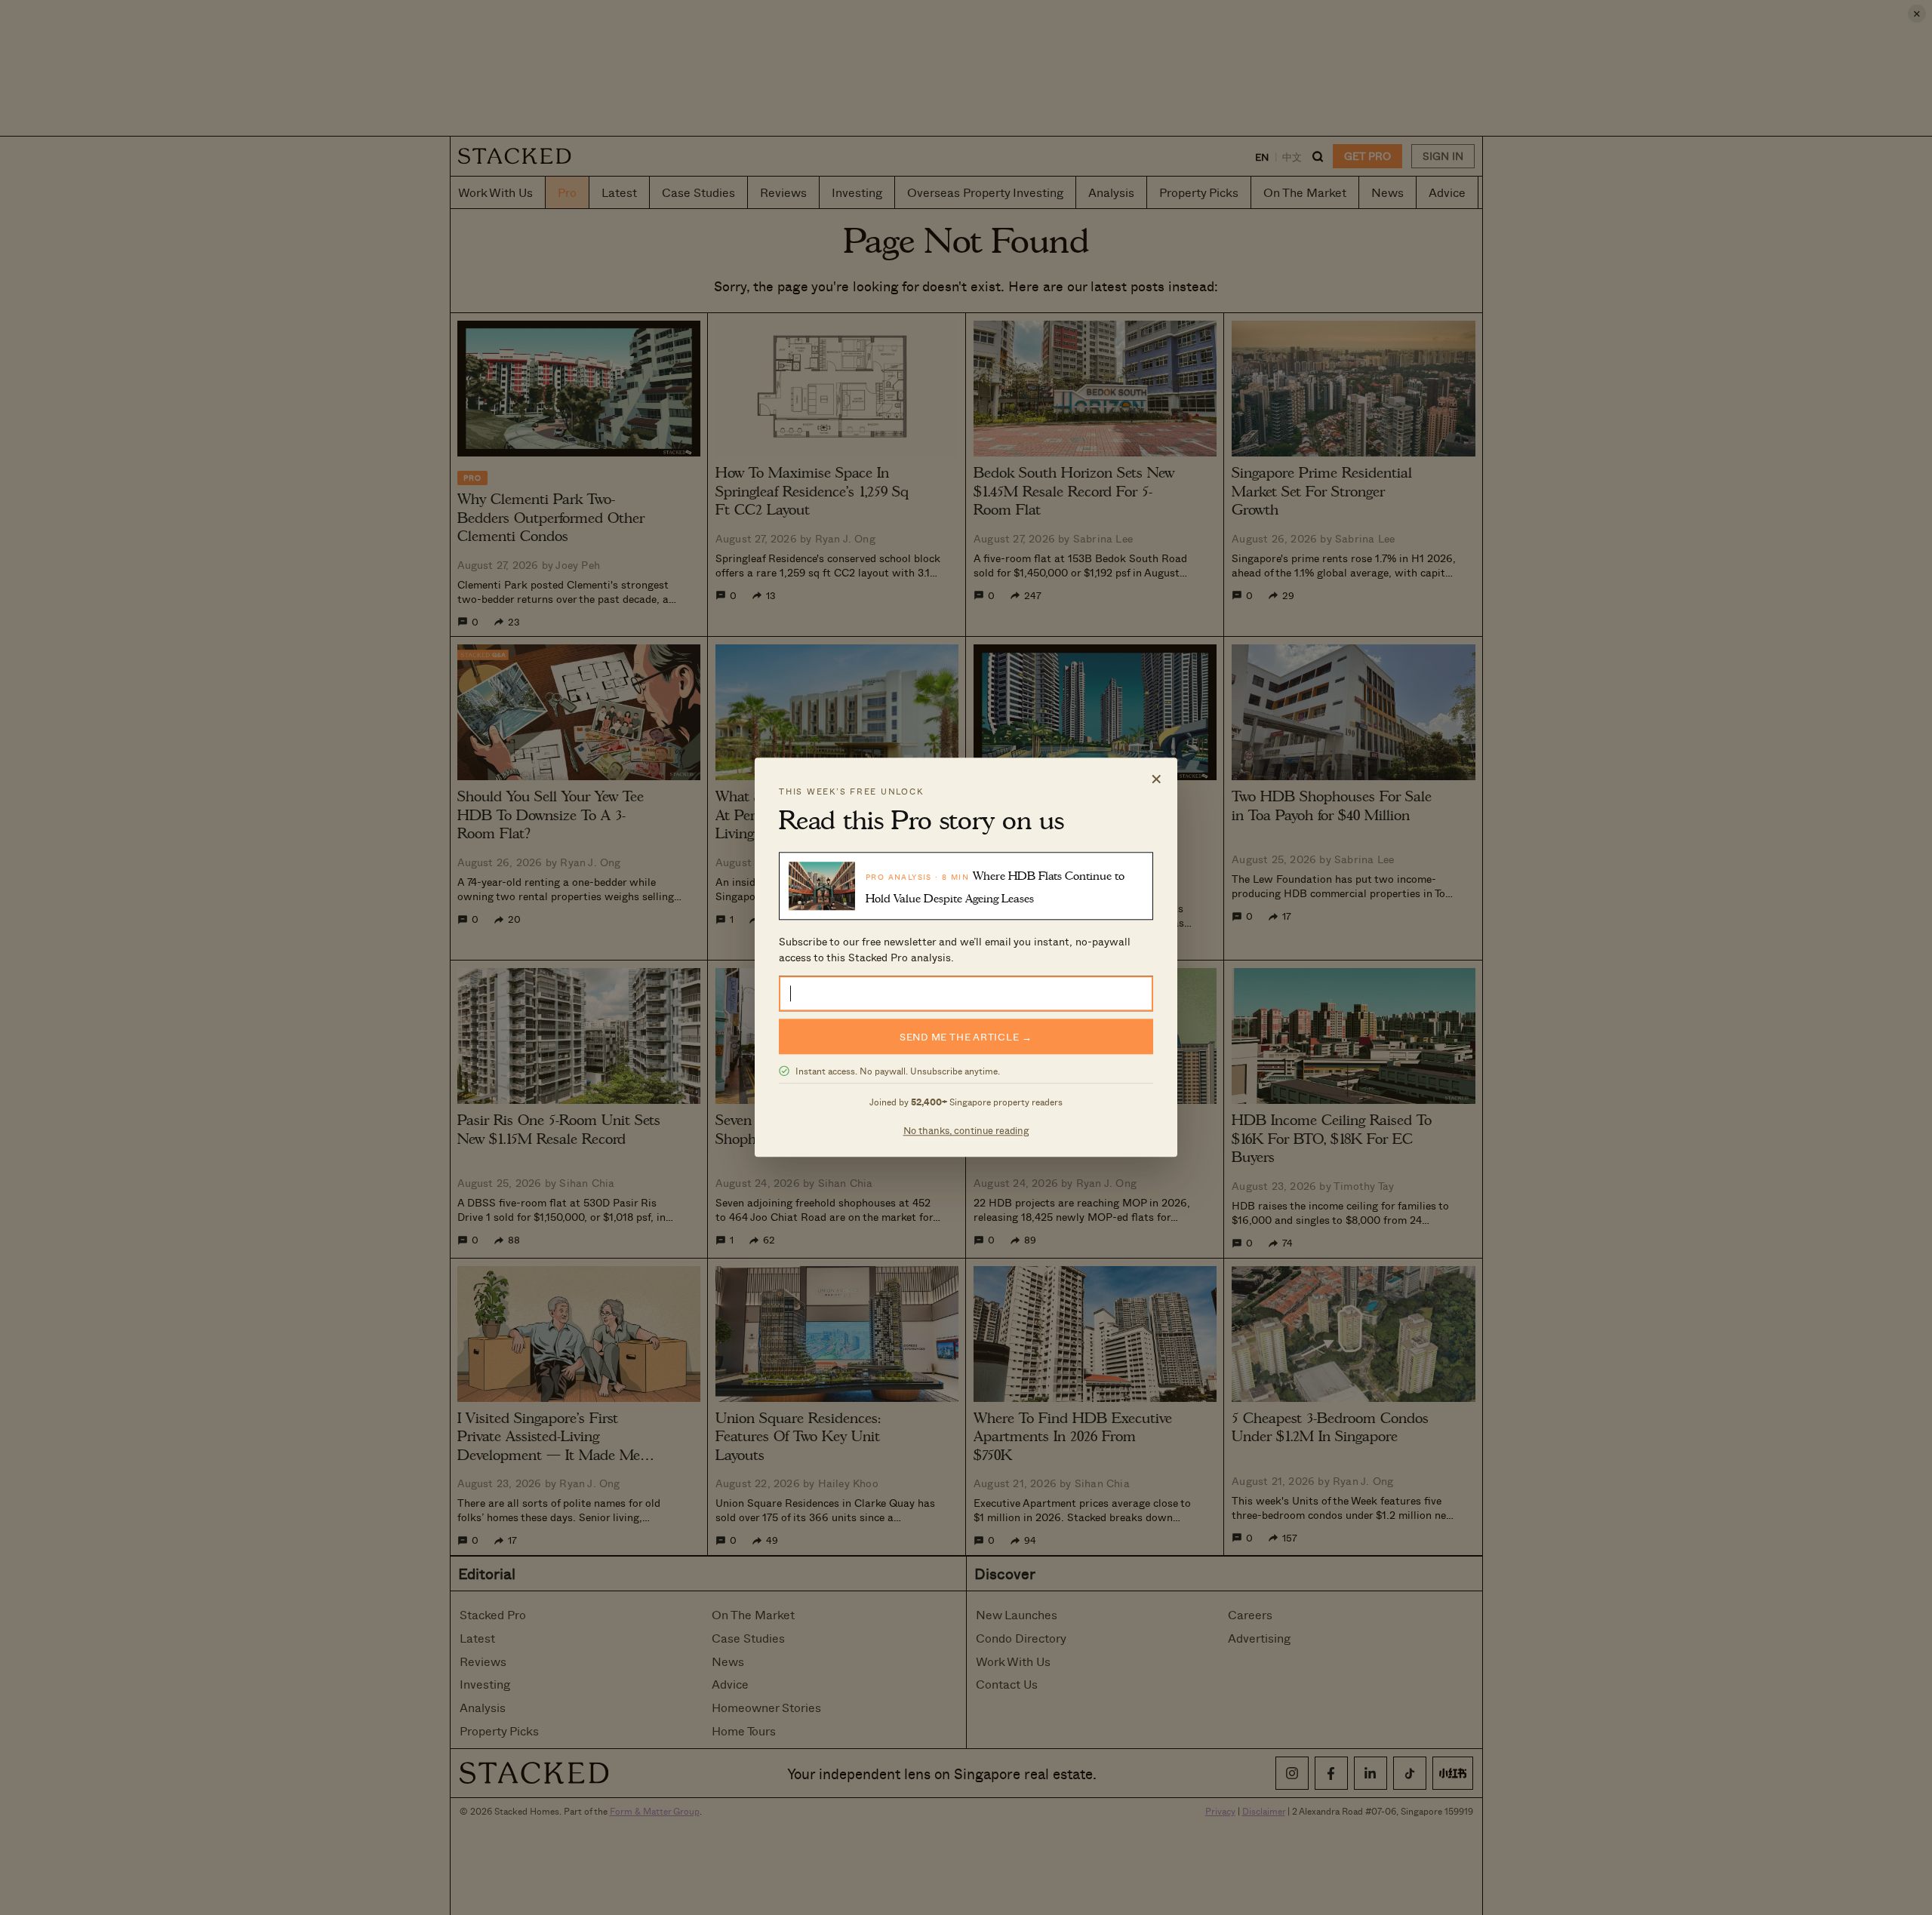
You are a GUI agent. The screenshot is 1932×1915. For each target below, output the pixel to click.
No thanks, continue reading (966, 1131)
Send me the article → (966, 1037)
